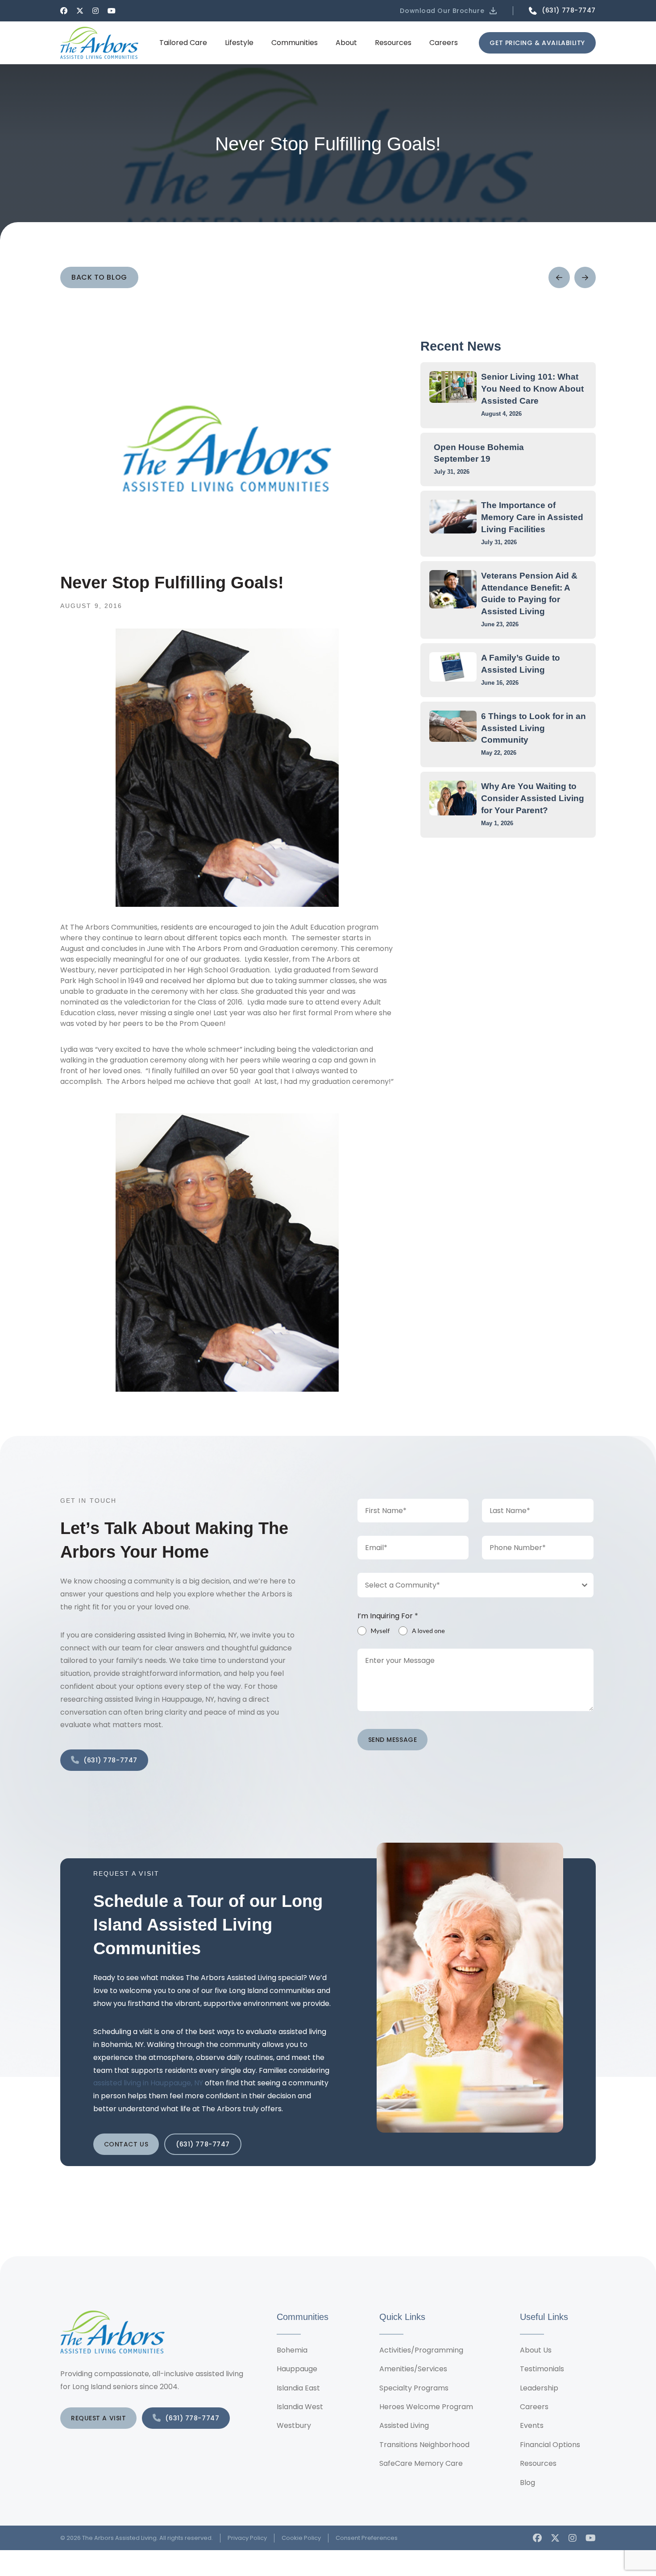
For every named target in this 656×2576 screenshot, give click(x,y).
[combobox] (476, 1585)
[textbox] (467, 1585)
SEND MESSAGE (393, 1740)
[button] (449, 11)
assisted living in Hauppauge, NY (148, 2083)
